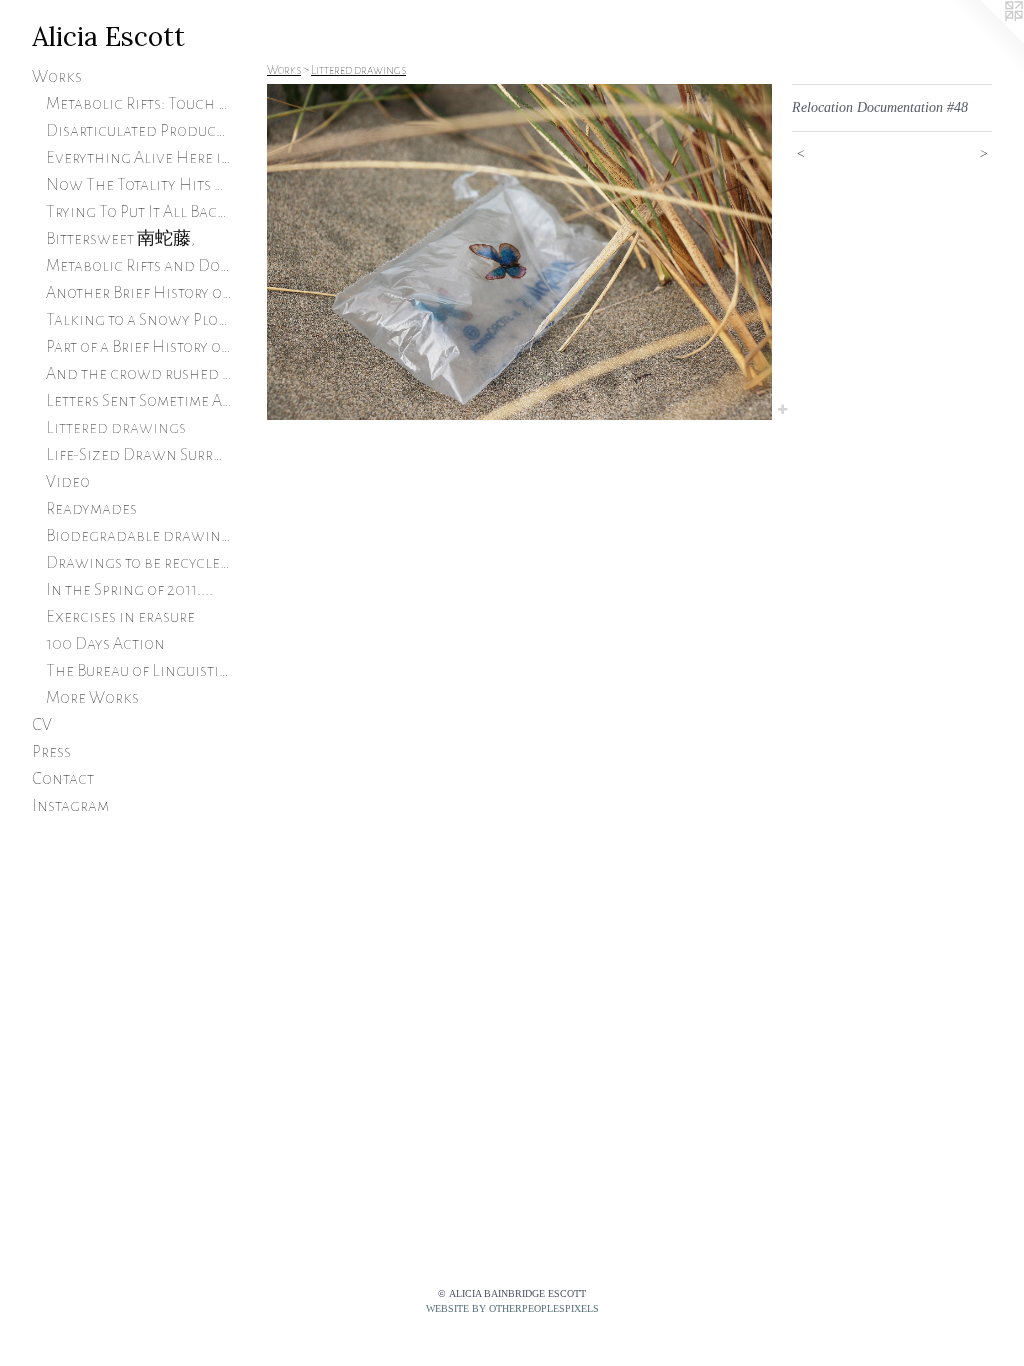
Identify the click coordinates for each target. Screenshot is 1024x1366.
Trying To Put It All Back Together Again (139, 212)
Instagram (70, 806)
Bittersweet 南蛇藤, (120, 239)
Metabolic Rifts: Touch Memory (139, 104)
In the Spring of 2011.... (129, 590)
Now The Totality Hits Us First (139, 185)
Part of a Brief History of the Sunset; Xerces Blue (139, 347)
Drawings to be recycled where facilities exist (139, 563)
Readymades (91, 509)
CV (42, 725)
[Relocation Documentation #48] (519, 252)
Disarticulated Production (139, 131)
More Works (92, 698)
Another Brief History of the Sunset (139, 293)
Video (68, 482)
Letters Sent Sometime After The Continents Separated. (139, 401)
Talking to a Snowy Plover (139, 320)
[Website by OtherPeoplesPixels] (984, 40)
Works (57, 77)
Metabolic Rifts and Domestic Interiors (139, 266)
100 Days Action (105, 644)
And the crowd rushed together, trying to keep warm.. (139, 374)
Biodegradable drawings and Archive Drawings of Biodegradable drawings (139, 536)
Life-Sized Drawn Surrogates (139, 455)
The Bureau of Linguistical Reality (139, 671)
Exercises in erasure (120, 617)
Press (51, 752)
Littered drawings (116, 428)
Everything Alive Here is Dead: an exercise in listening (139, 158)
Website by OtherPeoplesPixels (512, 1308)
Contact (63, 779)
